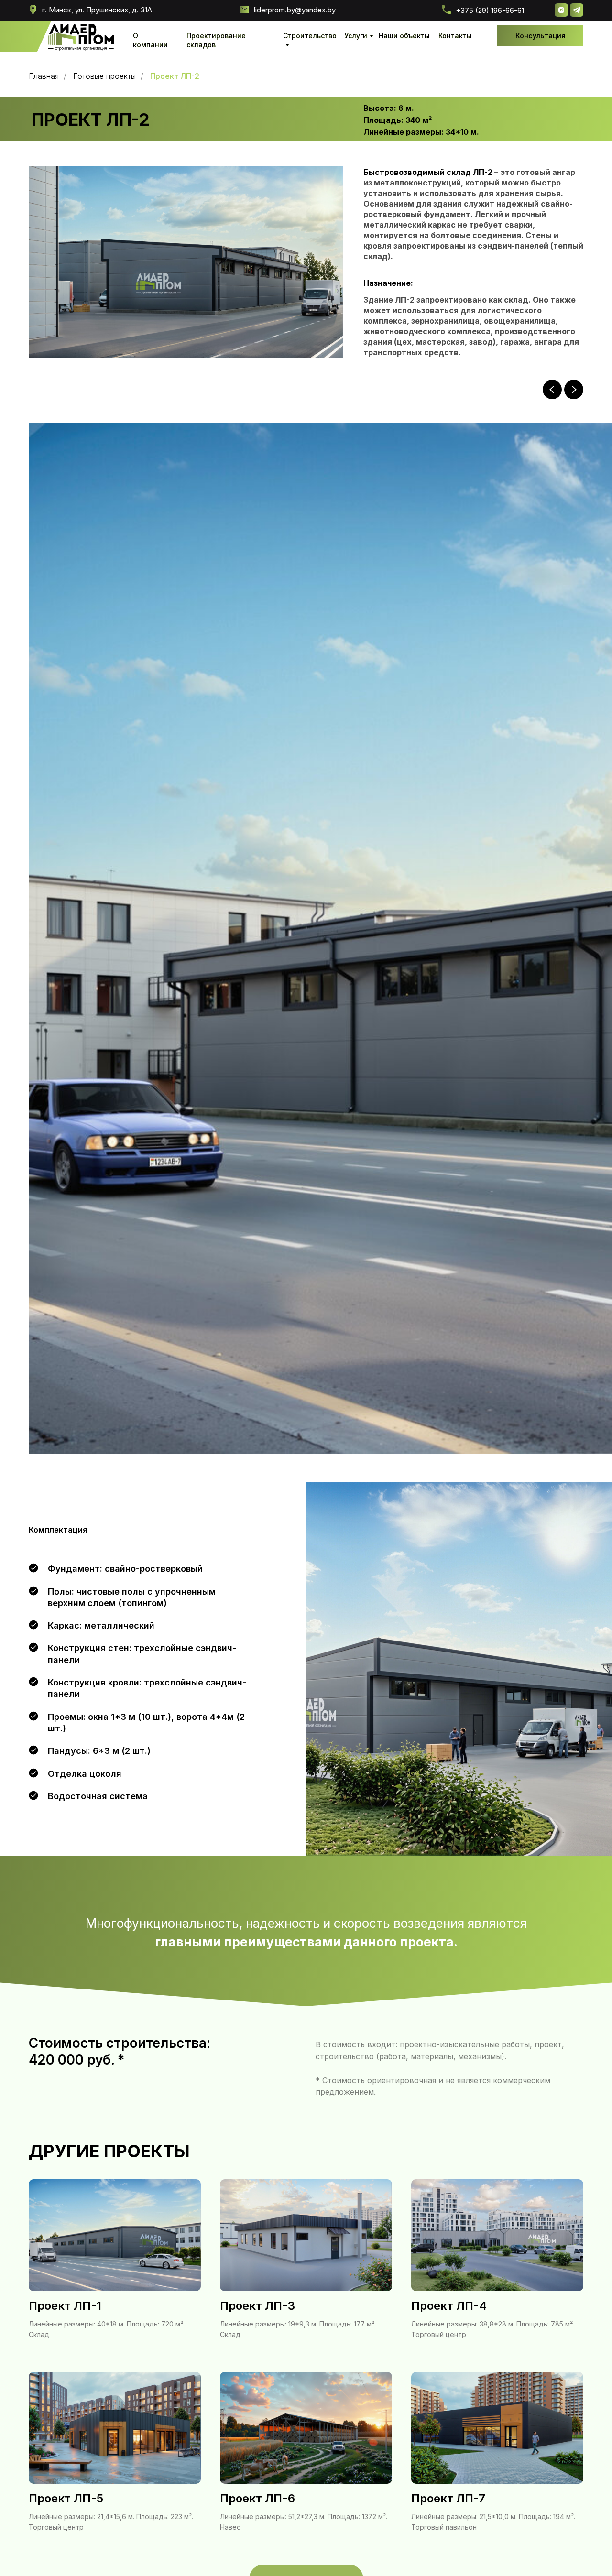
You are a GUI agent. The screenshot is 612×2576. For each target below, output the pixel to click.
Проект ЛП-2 (175, 76)
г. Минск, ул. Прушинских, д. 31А (97, 10)
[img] (81, 38)
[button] (540, 36)
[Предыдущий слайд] (552, 390)
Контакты (455, 36)
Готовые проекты (104, 76)
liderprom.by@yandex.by (295, 10)
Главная (44, 76)
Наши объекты (404, 36)
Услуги (356, 36)
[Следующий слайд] (574, 390)
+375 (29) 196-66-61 (490, 10)
